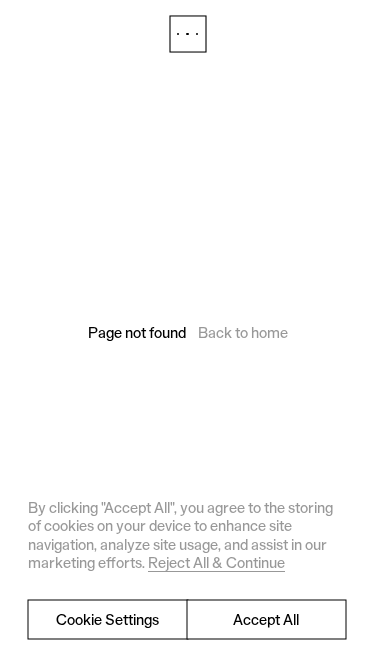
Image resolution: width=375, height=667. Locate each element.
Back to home (243, 332)
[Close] (188, 34)
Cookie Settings (107, 619)
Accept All (266, 619)
